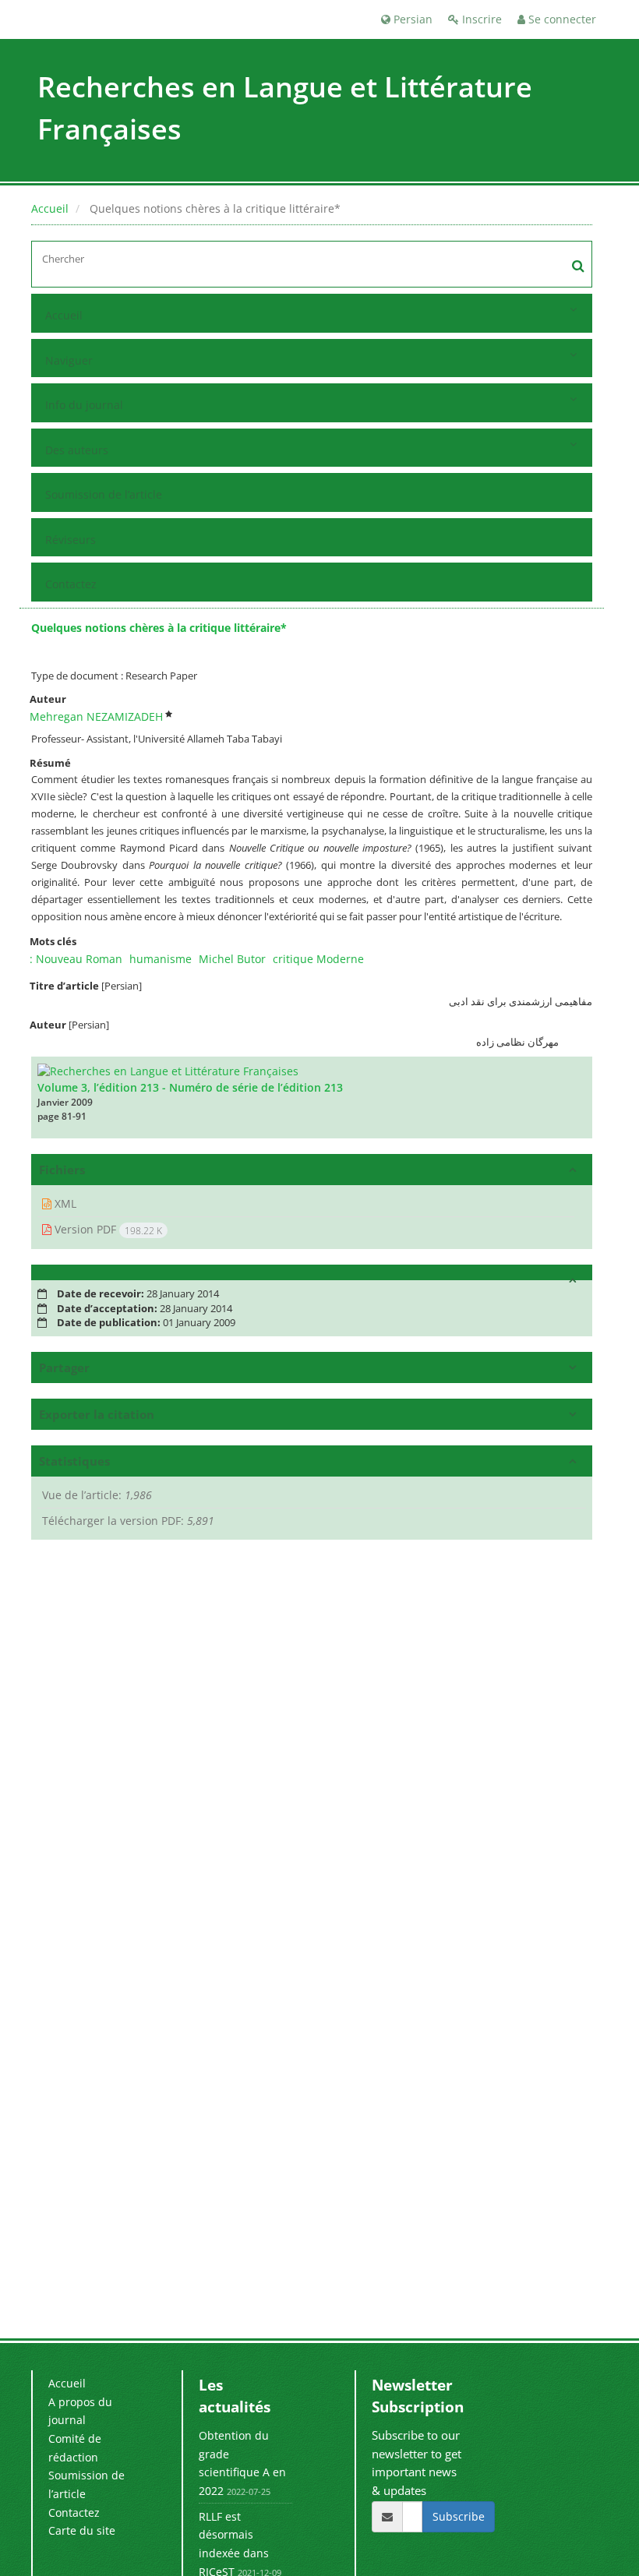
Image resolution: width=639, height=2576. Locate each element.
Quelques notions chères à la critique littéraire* (159, 628)
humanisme (161, 959)
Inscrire (480, 19)
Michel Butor (232, 959)
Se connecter (561, 19)
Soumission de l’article (104, 494)
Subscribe (459, 2516)
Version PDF (107, 1230)
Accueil (50, 208)
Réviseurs (71, 540)
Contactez (71, 584)
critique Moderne (318, 959)
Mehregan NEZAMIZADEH (96, 716)
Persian (411, 19)
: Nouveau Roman (76, 959)
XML (64, 1203)
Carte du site (82, 2530)
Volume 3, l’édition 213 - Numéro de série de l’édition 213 (190, 1087)
